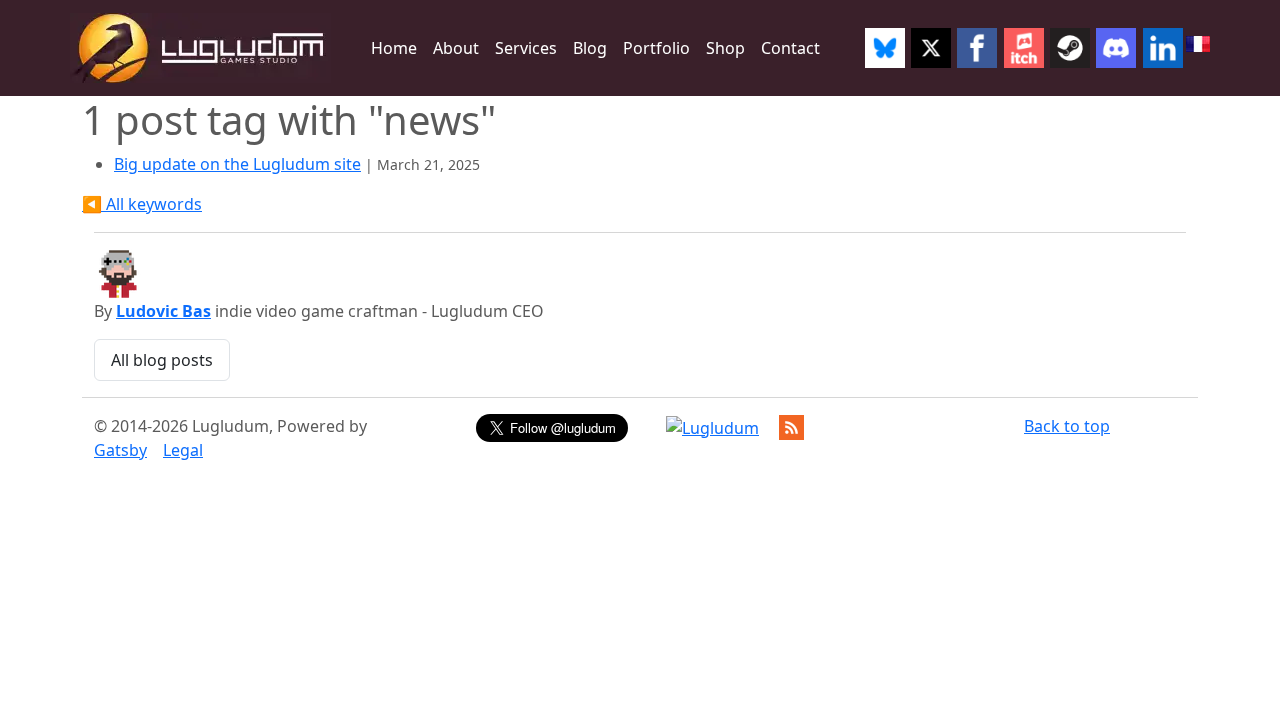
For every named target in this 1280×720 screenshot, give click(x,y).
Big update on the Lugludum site (237, 164)
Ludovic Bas (163, 311)
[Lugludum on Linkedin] (1163, 48)
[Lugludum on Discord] (1116, 48)
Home (394, 48)
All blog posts (162, 360)
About (456, 48)
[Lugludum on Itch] (1024, 48)
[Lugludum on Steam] (1070, 48)
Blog (590, 48)
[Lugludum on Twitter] (931, 48)
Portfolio (656, 48)
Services (526, 48)
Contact (790, 48)
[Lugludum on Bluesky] (884, 48)
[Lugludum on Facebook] (977, 48)
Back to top (1067, 426)
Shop (725, 48)
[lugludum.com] (200, 48)
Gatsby (120, 450)
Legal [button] (183, 450)
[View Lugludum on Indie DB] (712, 428)
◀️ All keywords (142, 204)
